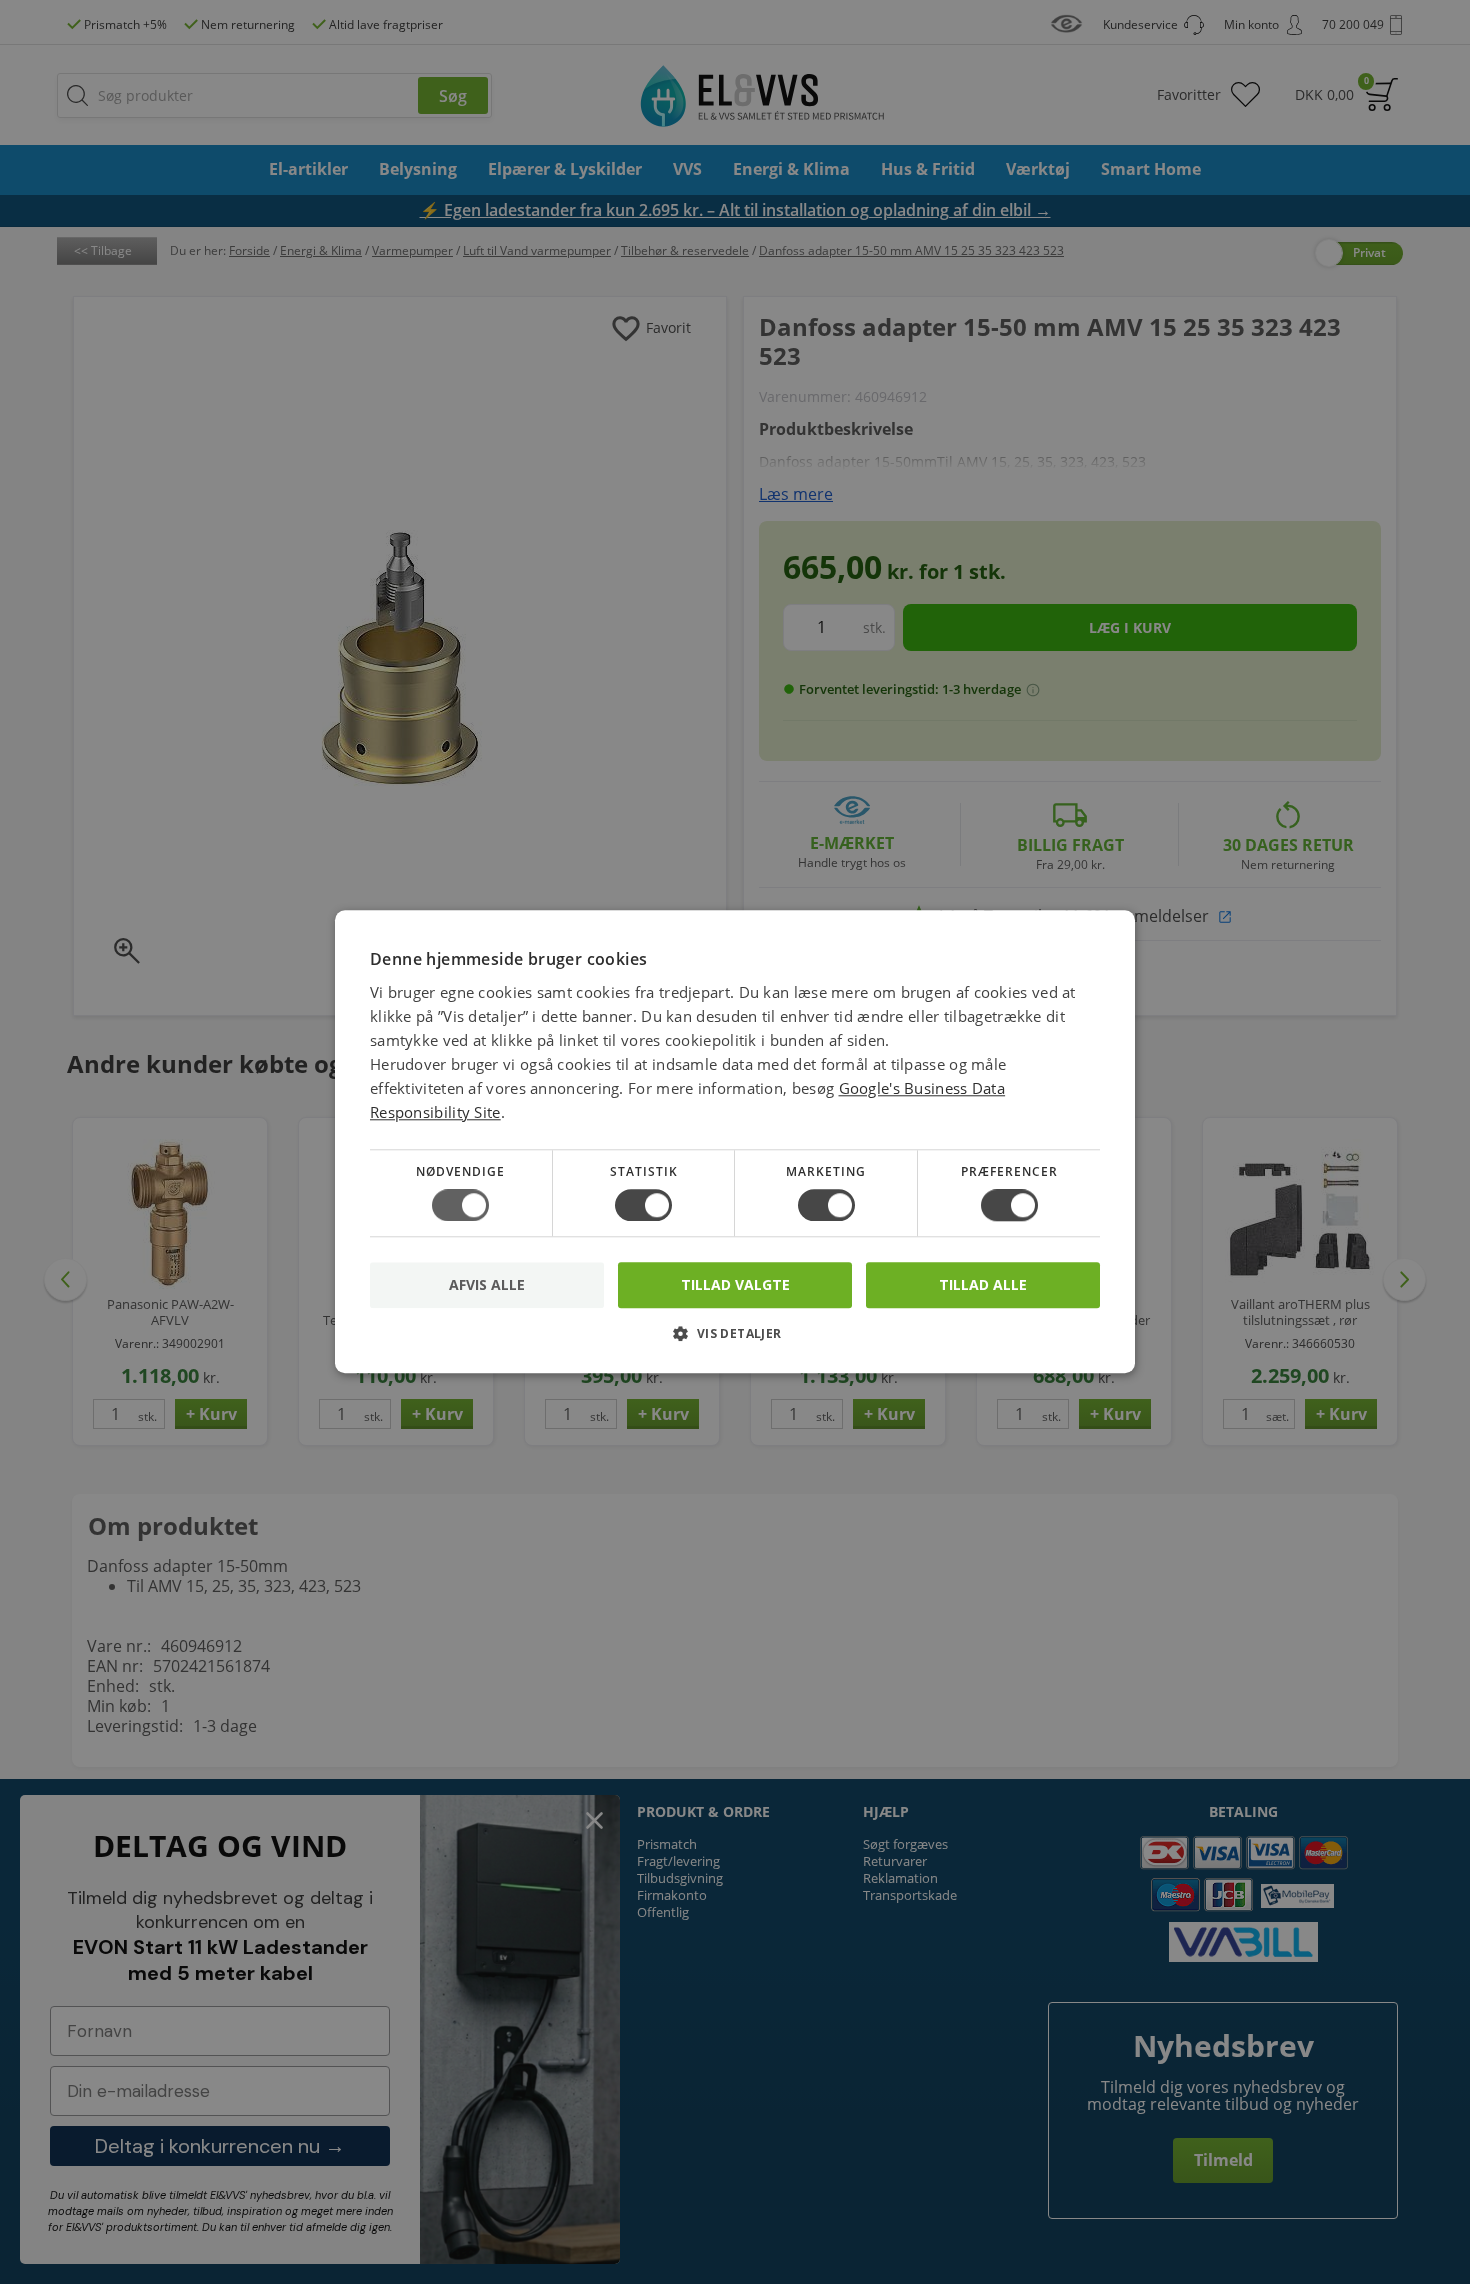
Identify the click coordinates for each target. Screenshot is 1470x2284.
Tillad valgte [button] (735, 1284)
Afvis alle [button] (487, 1285)
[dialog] (735, 1141)
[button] (735, 1341)
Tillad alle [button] (983, 1284)
